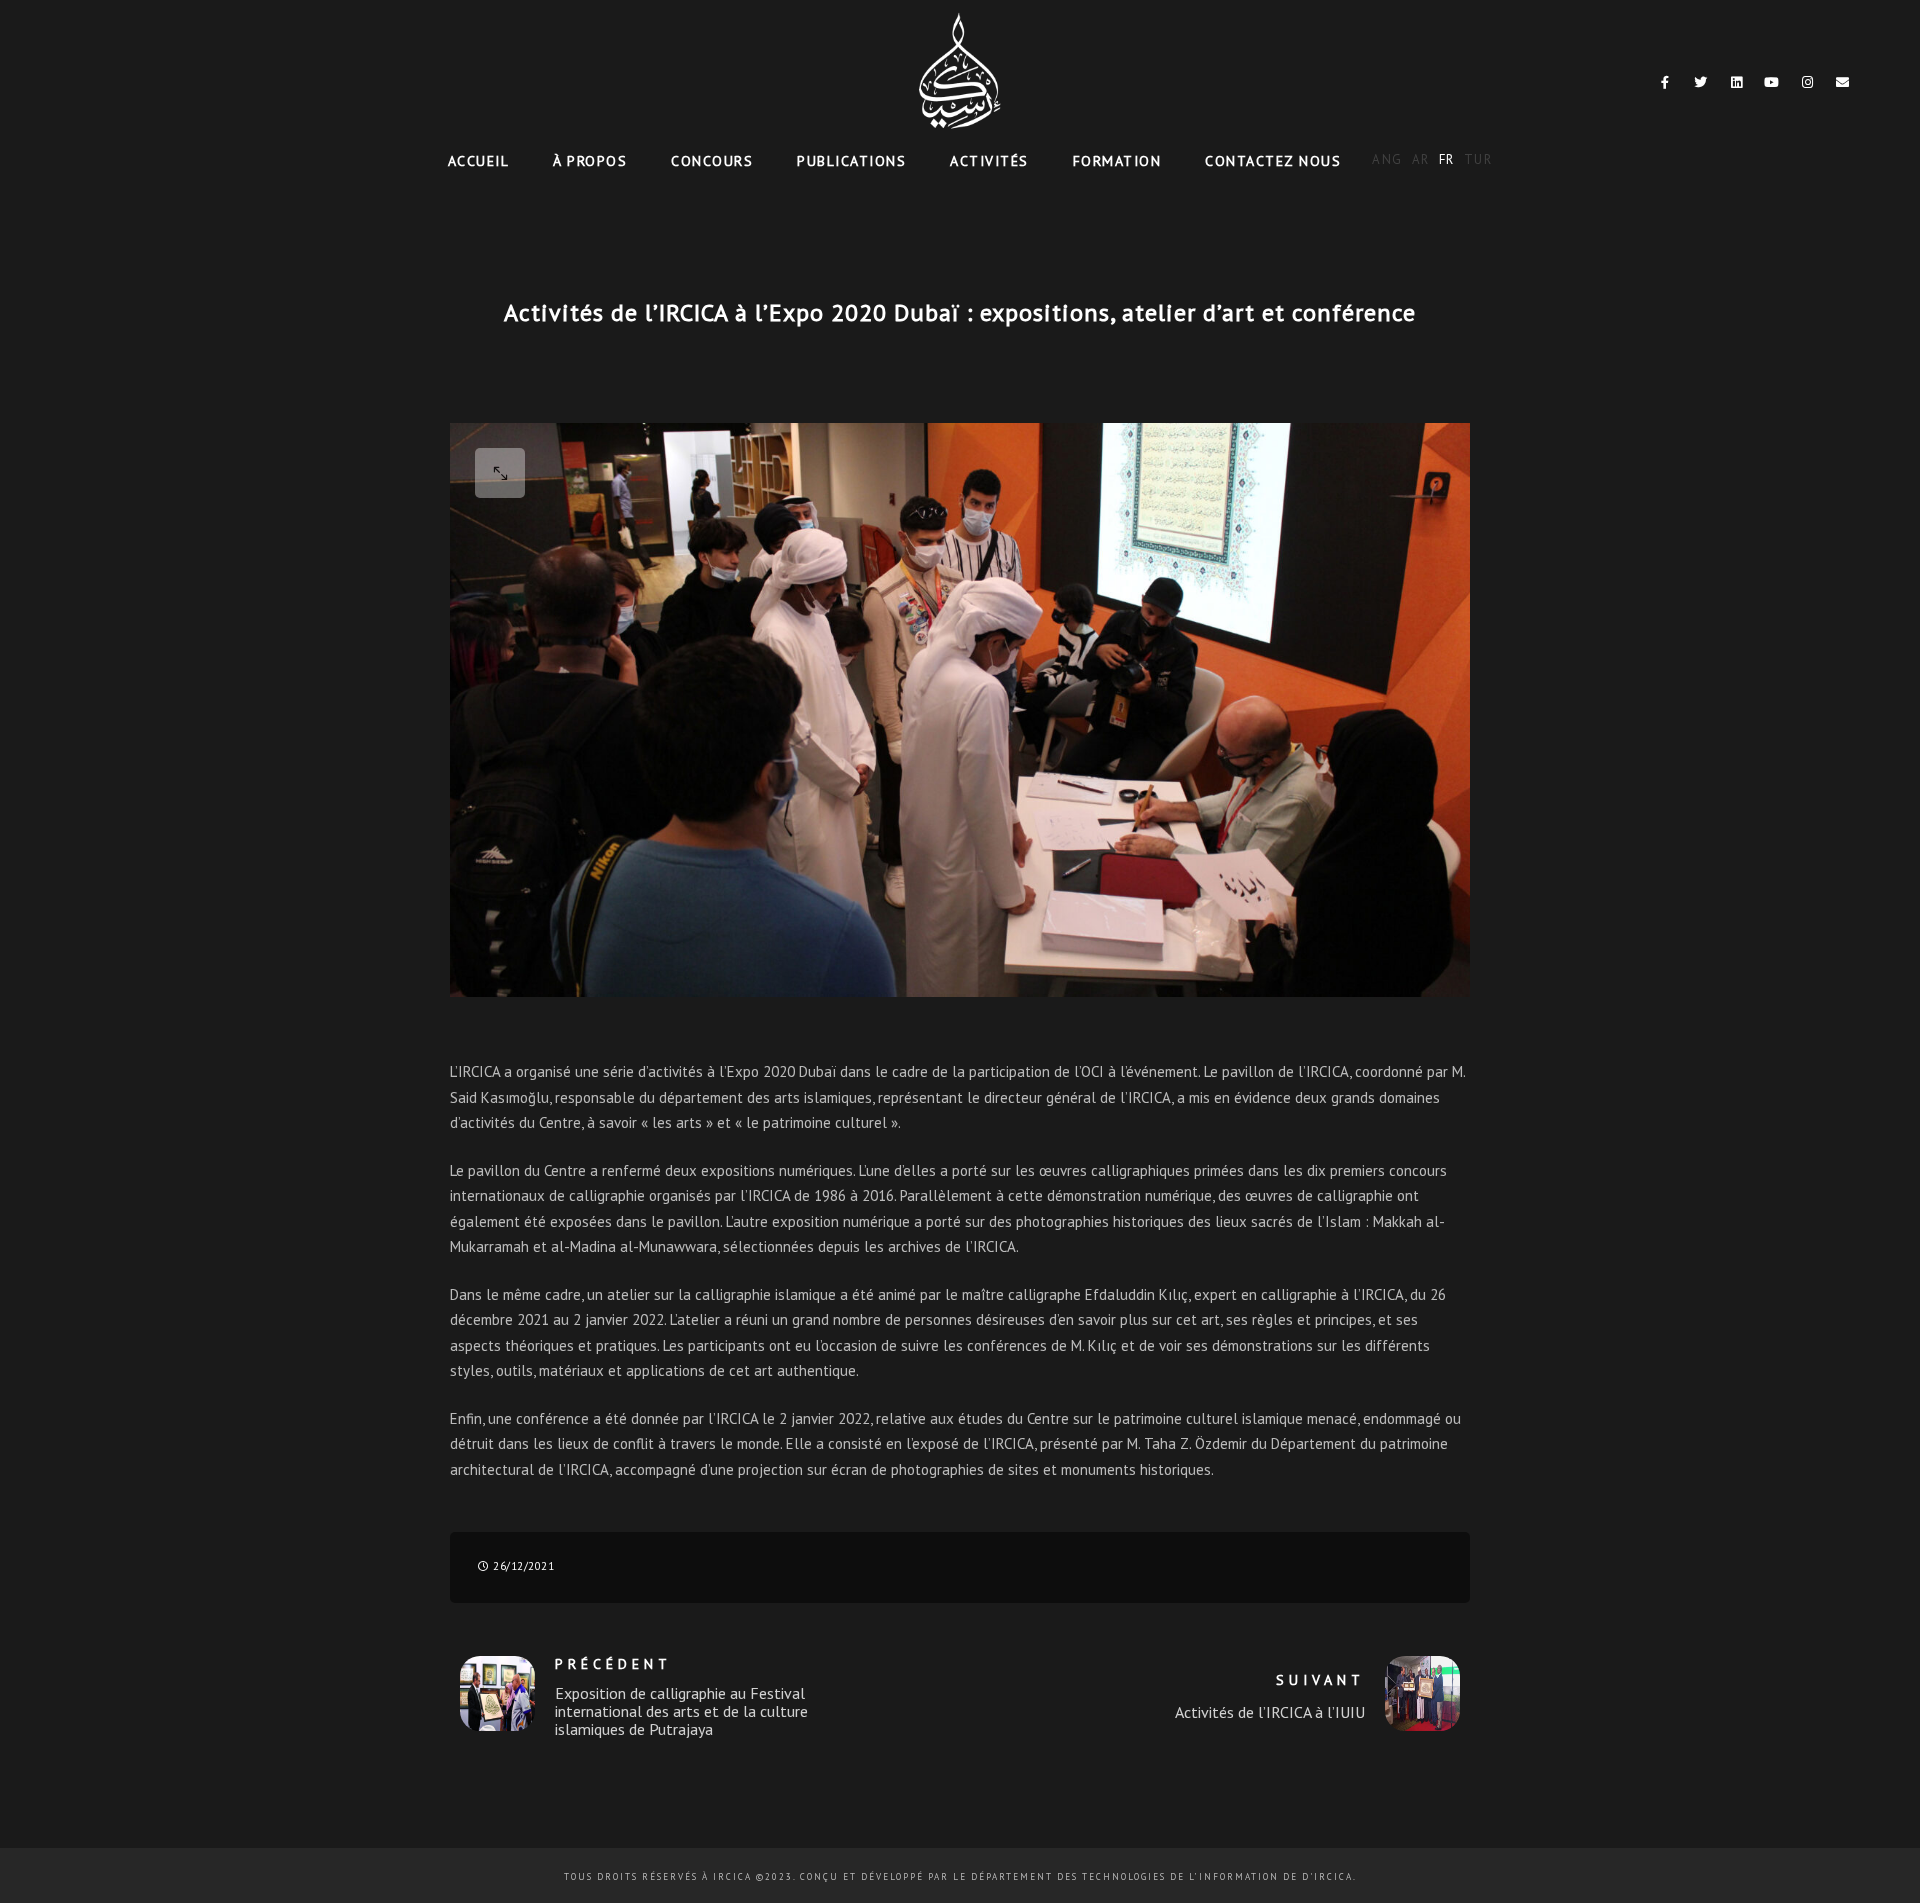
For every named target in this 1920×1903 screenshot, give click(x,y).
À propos (590, 161)
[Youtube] (1772, 86)
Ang (1387, 159)
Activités (989, 161)
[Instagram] (1808, 86)
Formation (1117, 161)
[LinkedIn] (1737, 86)
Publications (851, 161)
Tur (1478, 159)
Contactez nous (1273, 161)
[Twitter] (1701, 86)
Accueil (479, 161)
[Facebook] (1666, 86)
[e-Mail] (1843, 86)
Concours (712, 161)
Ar (1421, 159)
